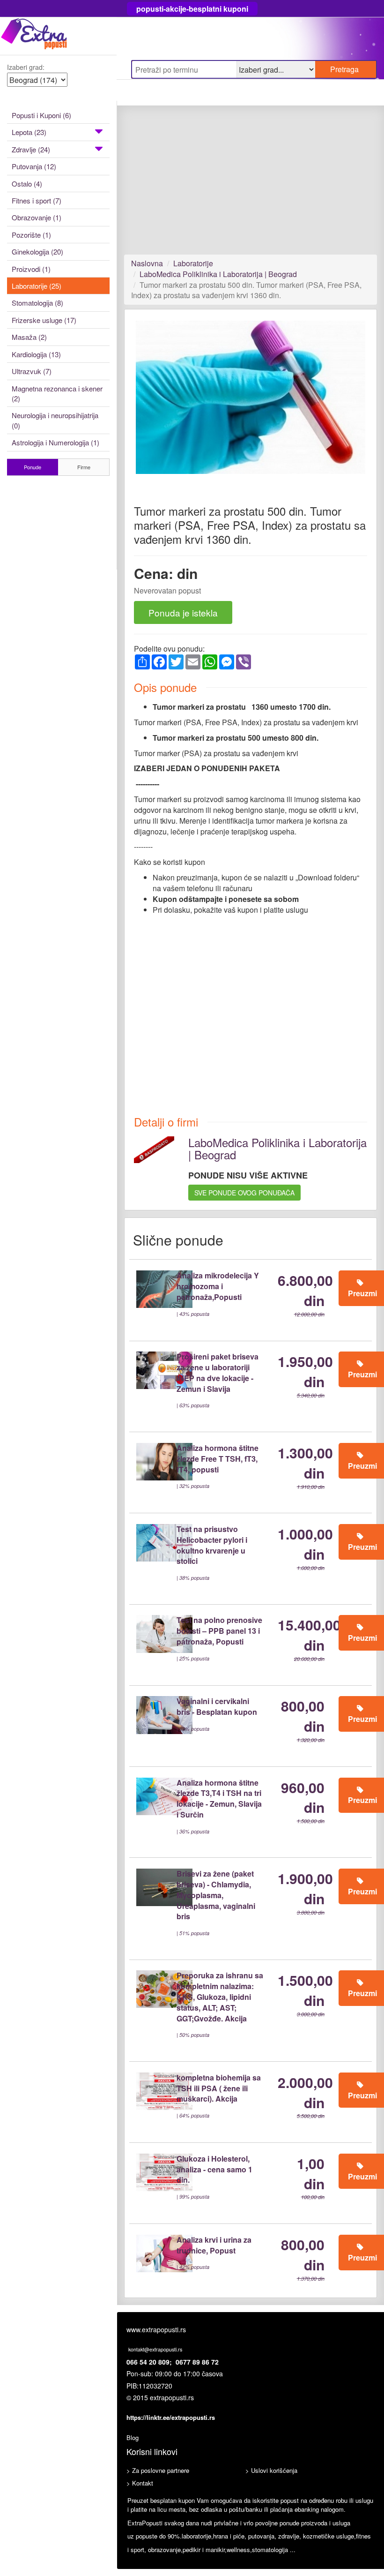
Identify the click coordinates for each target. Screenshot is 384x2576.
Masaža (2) (29, 337)
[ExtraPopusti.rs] (58, 36)
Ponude (33, 467)
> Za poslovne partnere (158, 2470)
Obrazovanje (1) (37, 217)
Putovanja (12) (34, 166)
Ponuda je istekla (183, 612)
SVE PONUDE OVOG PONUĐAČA (244, 1193)
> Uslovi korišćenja (271, 2470)
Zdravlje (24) (31, 149)
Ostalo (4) (27, 184)
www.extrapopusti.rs (156, 2329)
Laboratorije (193, 263)
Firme (84, 467)
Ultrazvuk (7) (32, 371)
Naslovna (147, 263)
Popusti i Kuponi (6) (41, 115)
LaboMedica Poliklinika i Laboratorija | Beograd (218, 274)
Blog (133, 2437)
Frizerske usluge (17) (44, 320)
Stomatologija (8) (37, 303)
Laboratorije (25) (37, 286)
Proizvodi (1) (31, 269)
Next (353, 405)
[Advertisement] (251, 185)
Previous (150, 405)
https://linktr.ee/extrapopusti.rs (171, 2417)
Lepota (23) (29, 132)
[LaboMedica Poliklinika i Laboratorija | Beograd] (154, 1149)
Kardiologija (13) (36, 354)
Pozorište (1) (31, 235)
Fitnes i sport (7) (37, 200)
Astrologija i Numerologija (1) (55, 442)
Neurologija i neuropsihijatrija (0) (55, 420)
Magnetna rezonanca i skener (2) (57, 393)
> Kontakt (140, 2483)
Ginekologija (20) (37, 252)
